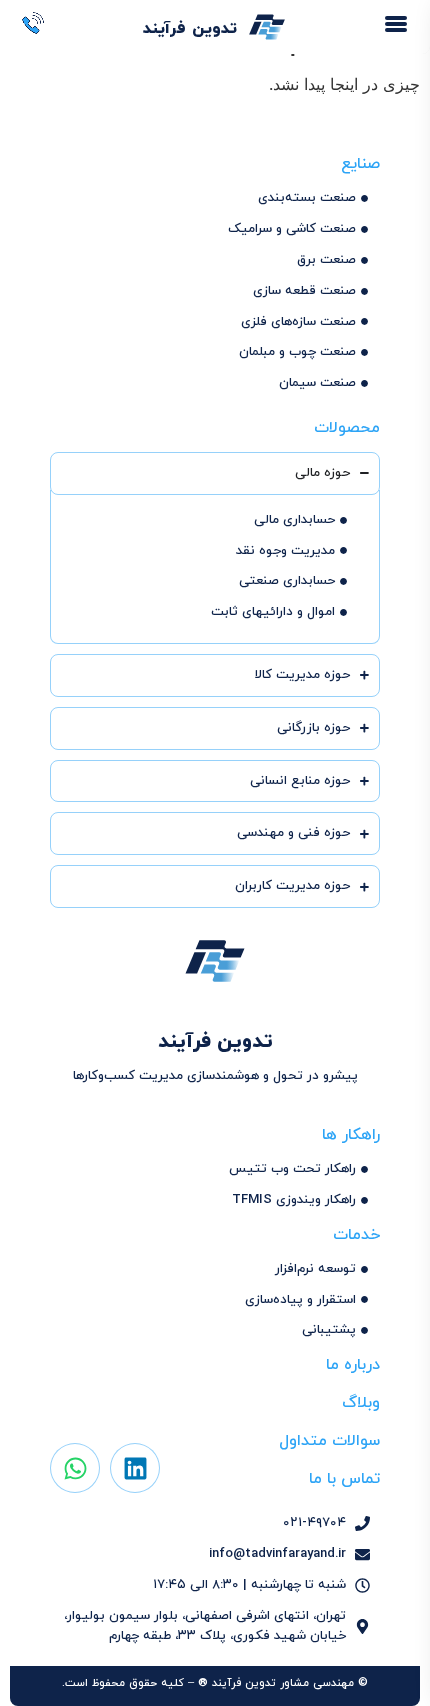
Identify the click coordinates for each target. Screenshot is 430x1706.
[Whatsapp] (75, 1468)
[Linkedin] (135, 1468)
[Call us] (34, 24)
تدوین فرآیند (189, 29)
